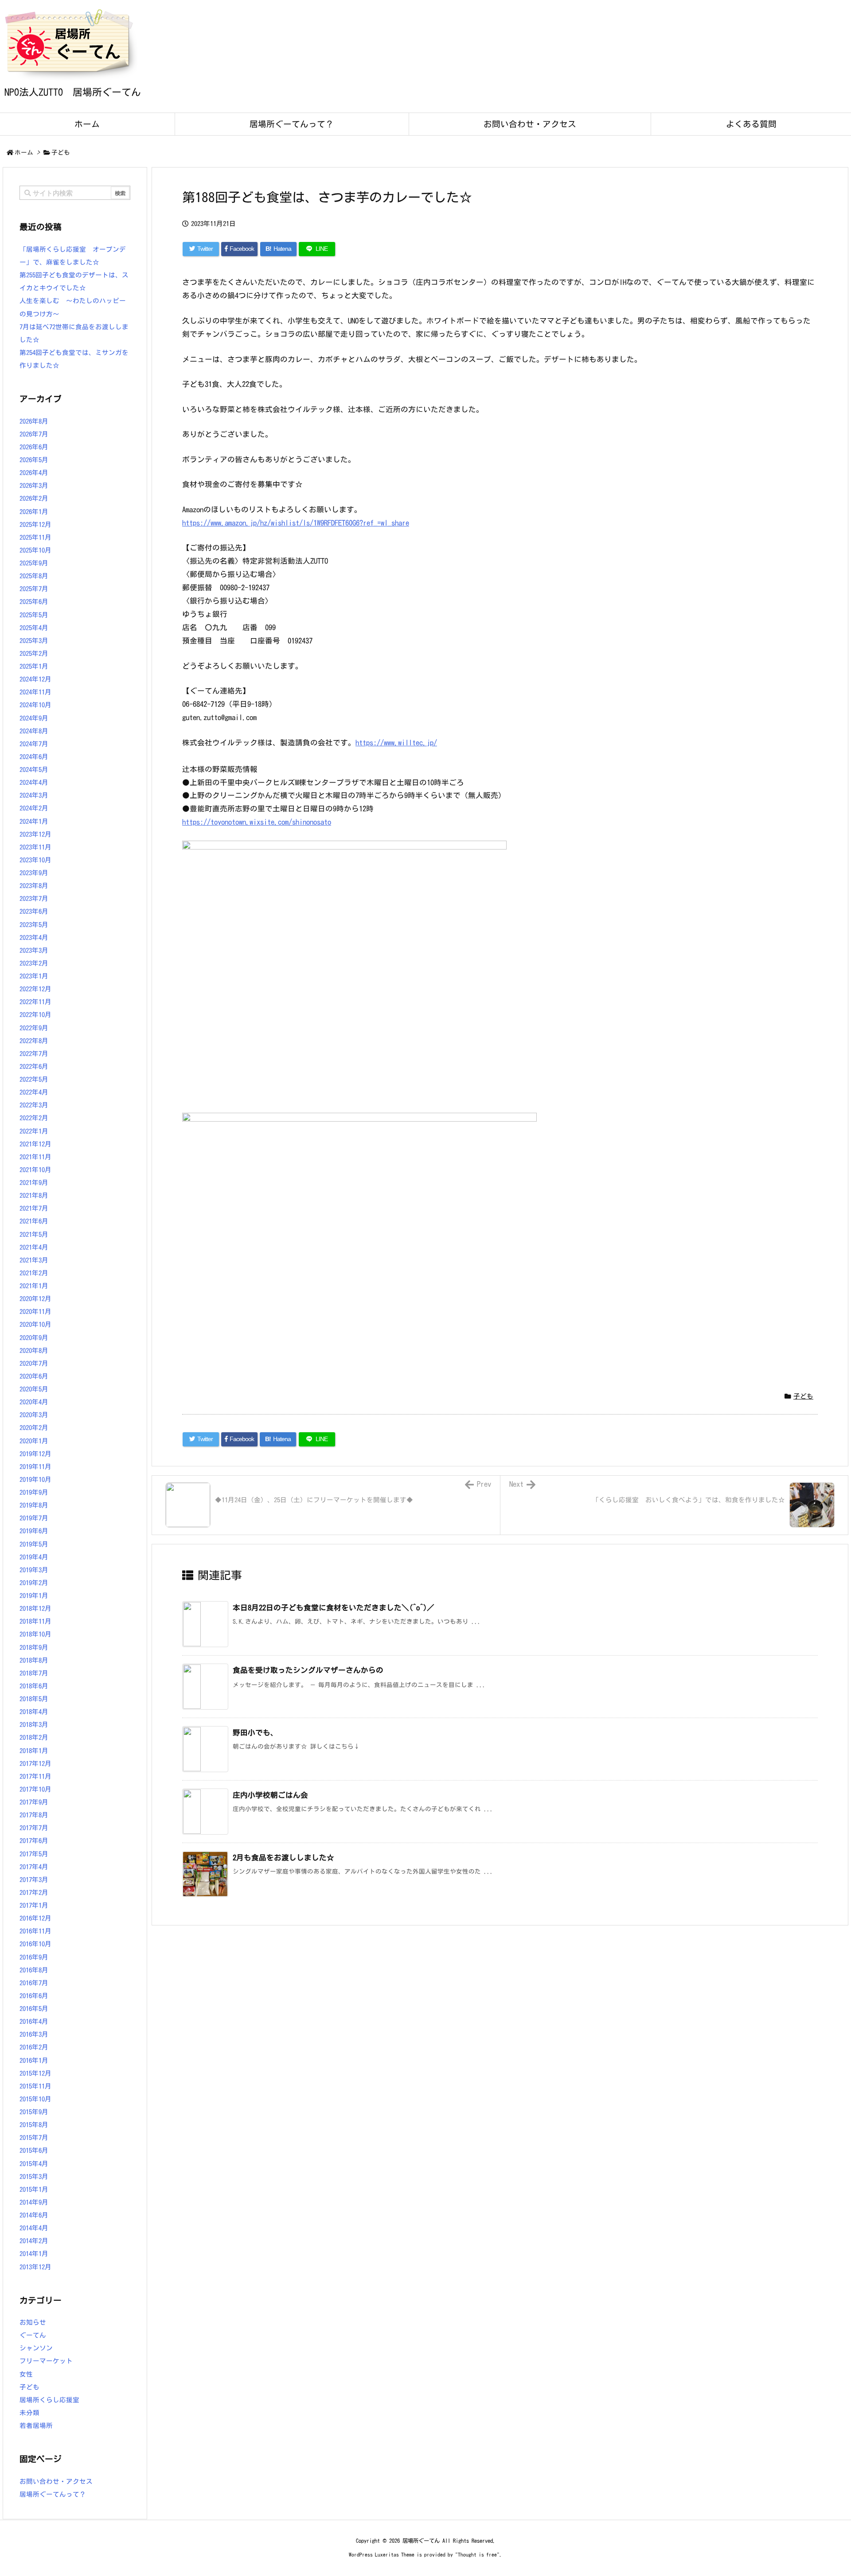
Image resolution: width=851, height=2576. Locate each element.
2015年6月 (34, 2150)
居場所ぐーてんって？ (53, 2494)
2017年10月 (35, 1789)
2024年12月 (35, 679)
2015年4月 (34, 2164)
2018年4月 (34, 1712)
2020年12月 (35, 1299)
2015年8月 (34, 2125)
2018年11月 (35, 1621)
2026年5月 (34, 460)
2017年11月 (35, 1776)
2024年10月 (35, 705)
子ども (61, 152)
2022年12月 (35, 989)
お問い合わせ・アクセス (56, 2481)
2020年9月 (34, 1338)
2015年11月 (35, 2086)
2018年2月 (34, 1737)
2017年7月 (34, 1828)
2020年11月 (35, 1311)
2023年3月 (34, 950)
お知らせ (33, 2322)
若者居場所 (36, 2426)
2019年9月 (34, 1492)
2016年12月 (35, 1918)
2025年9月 (34, 563)
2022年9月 (34, 1028)
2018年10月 (35, 1634)
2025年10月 (35, 550)
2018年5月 (34, 1699)
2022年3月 (34, 1105)
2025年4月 (34, 628)
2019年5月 (34, 1544)
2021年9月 (34, 1183)
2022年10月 (35, 1015)
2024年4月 (34, 782)
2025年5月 (34, 615)
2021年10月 (35, 1170)
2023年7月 (34, 898)
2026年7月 (34, 434)
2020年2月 (34, 1428)
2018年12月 (35, 1608)
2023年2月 (34, 963)
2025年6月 (34, 602)
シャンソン (36, 2348)
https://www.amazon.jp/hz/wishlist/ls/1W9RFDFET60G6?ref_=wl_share (296, 523)
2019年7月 (34, 1518)
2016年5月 (34, 2009)
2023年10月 (35, 860)
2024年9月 (34, 718)
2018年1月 (34, 1751)
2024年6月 (34, 757)
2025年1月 (34, 666)
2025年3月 (34, 641)
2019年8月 (34, 1505)
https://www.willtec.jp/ (396, 742)
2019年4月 (34, 1557)
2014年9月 (34, 2202)
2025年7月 (34, 589)
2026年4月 (34, 473)
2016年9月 (34, 1957)
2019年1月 (34, 1596)
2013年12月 (35, 2267)
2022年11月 (35, 1002)
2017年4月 (34, 1867)
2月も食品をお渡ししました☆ (283, 1857)
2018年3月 (34, 1724)
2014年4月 (34, 2228)
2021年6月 (34, 1221)
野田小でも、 (255, 1732)
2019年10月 (35, 1479)
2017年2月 (34, 1892)
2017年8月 (34, 1815)
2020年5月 (34, 1389)
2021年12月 (35, 1144)
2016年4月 (34, 2021)
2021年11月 (35, 1157)
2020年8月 (34, 1350)
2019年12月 (35, 1454)
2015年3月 (34, 2177)
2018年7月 (34, 1673)
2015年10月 (35, 2099)
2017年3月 (34, 1880)
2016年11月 (35, 1931)
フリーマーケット (46, 2361)
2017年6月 (34, 1841)
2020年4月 (34, 1402)
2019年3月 (34, 1570)
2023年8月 (34, 886)
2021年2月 (34, 1273)
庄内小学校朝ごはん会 (270, 1795)
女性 (26, 2374)
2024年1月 (34, 821)
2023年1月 (34, 976)
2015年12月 (35, 2073)
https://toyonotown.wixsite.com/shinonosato (257, 822)
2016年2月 (34, 2047)
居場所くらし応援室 (49, 2400)
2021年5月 (34, 1234)
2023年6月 (34, 911)
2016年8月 (34, 1970)
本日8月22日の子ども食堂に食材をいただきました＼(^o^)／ (334, 1608)
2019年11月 (35, 1467)
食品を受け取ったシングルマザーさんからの (308, 1670)
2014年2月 (34, 2241)
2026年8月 (34, 421)
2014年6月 (34, 2215)
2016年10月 (35, 1944)
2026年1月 (34, 512)
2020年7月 (34, 1363)
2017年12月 (35, 1763)
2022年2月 (34, 1118)
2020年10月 (35, 1324)
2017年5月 (34, 1854)
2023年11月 (35, 847)
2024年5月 (34, 770)
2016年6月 (34, 1996)
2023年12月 (35, 834)
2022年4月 (34, 1092)
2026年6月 (34, 447)
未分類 (29, 2413)
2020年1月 (34, 1441)
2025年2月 (34, 653)
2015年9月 (34, 2112)
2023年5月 (34, 925)
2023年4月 (34, 937)
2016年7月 (34, 1983)
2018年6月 (34, 1686)
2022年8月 (34, 1041)
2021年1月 (34, 1286)
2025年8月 (34, 576)
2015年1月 (34, 2189)
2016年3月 (34, 2034)
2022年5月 (34, 1079)
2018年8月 (34, 1660)
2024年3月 (34, 795)
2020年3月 (34, 1415)
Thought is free (477, 2555)
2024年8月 (34, 731)
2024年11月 (35, 692)
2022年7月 (34, 1054)
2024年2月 (34, 808)
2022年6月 (34, 1066)
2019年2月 (34, 1583)
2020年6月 (34, 1376)
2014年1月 (34, 2254)
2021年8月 (34, 1195)
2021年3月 (34, 1260)
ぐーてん (33, 2335)
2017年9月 (34, 1802)
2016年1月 (34, 2060)
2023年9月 (34, 873)
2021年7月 (34, 1208)
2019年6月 (34, 1531)
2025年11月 (35, 537)
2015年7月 (34, 2138)
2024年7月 (34, 744)
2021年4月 (34, 1247)
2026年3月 (34, 485)
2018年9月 (34, 1647)
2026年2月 (34, 498)
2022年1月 (34, 1131)
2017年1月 (34, 1905)
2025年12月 (35, 524)
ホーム (24, 152)
